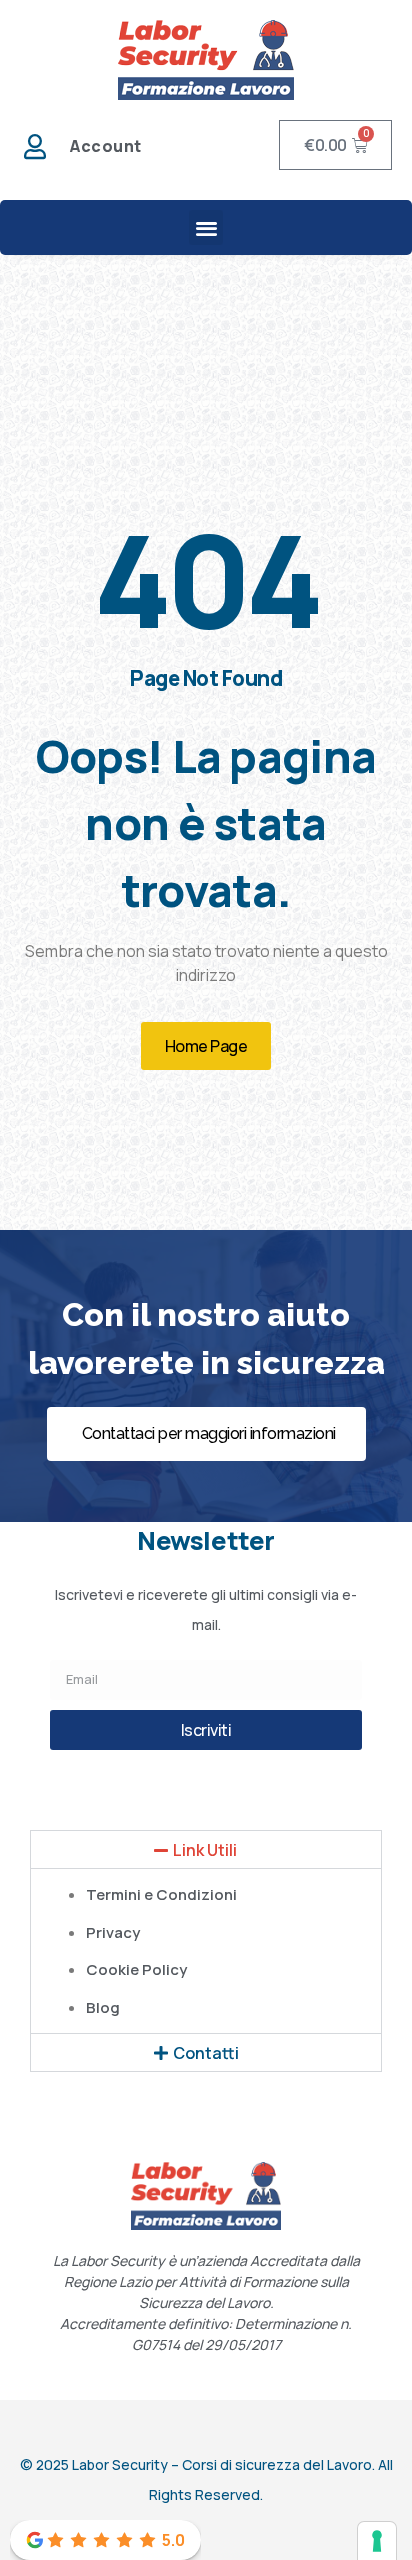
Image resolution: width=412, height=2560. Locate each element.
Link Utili (205, 1850)
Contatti (206, 2053)
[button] (206, 227)
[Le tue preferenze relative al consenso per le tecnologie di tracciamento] (377, 2541)
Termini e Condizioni (161, 1894)
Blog (103, 2007)
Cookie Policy (136, 1969)
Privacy (113, 1932)
